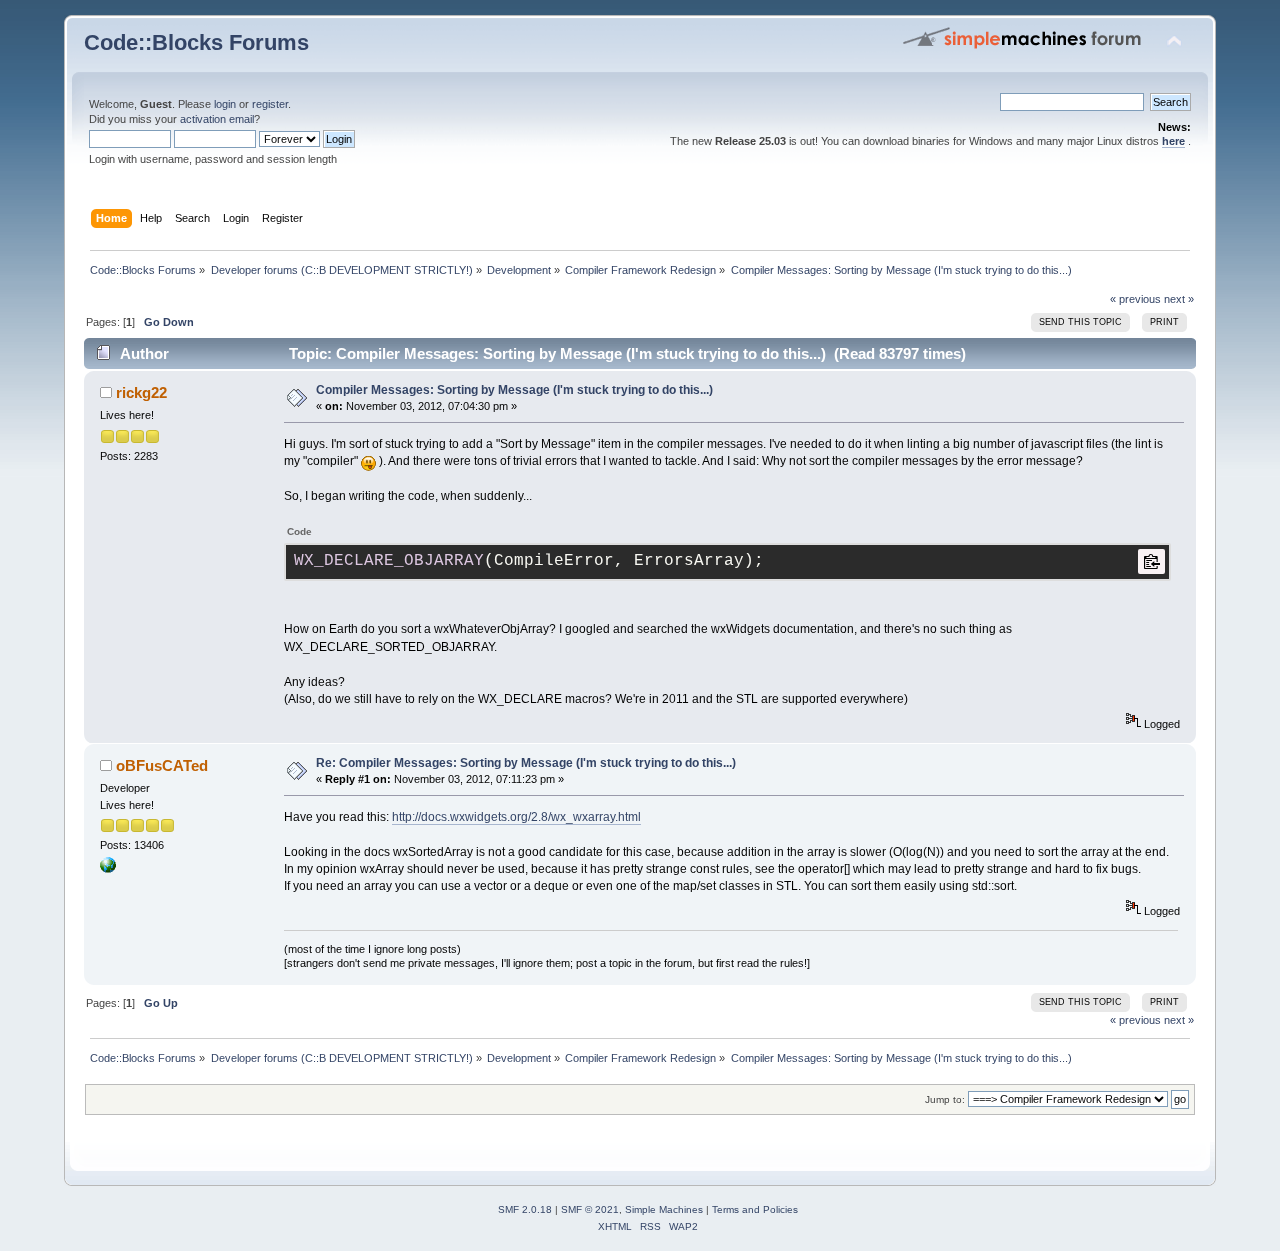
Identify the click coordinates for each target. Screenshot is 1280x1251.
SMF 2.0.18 (525, 1209)
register (270, 104)
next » (1179, 299)
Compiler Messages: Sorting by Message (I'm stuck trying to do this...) (514, 390)
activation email (217, 119)
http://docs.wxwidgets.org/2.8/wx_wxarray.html (516, 817)
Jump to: (945, 1099)
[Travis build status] (108, 869)
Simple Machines (664, 1209)
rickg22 (141, 392)
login (225, 104)
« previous (1135, 299)
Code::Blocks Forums (196, 42)
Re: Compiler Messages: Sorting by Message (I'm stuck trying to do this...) (526, 763)
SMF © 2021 (590, 1209)
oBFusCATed (162, 765)
